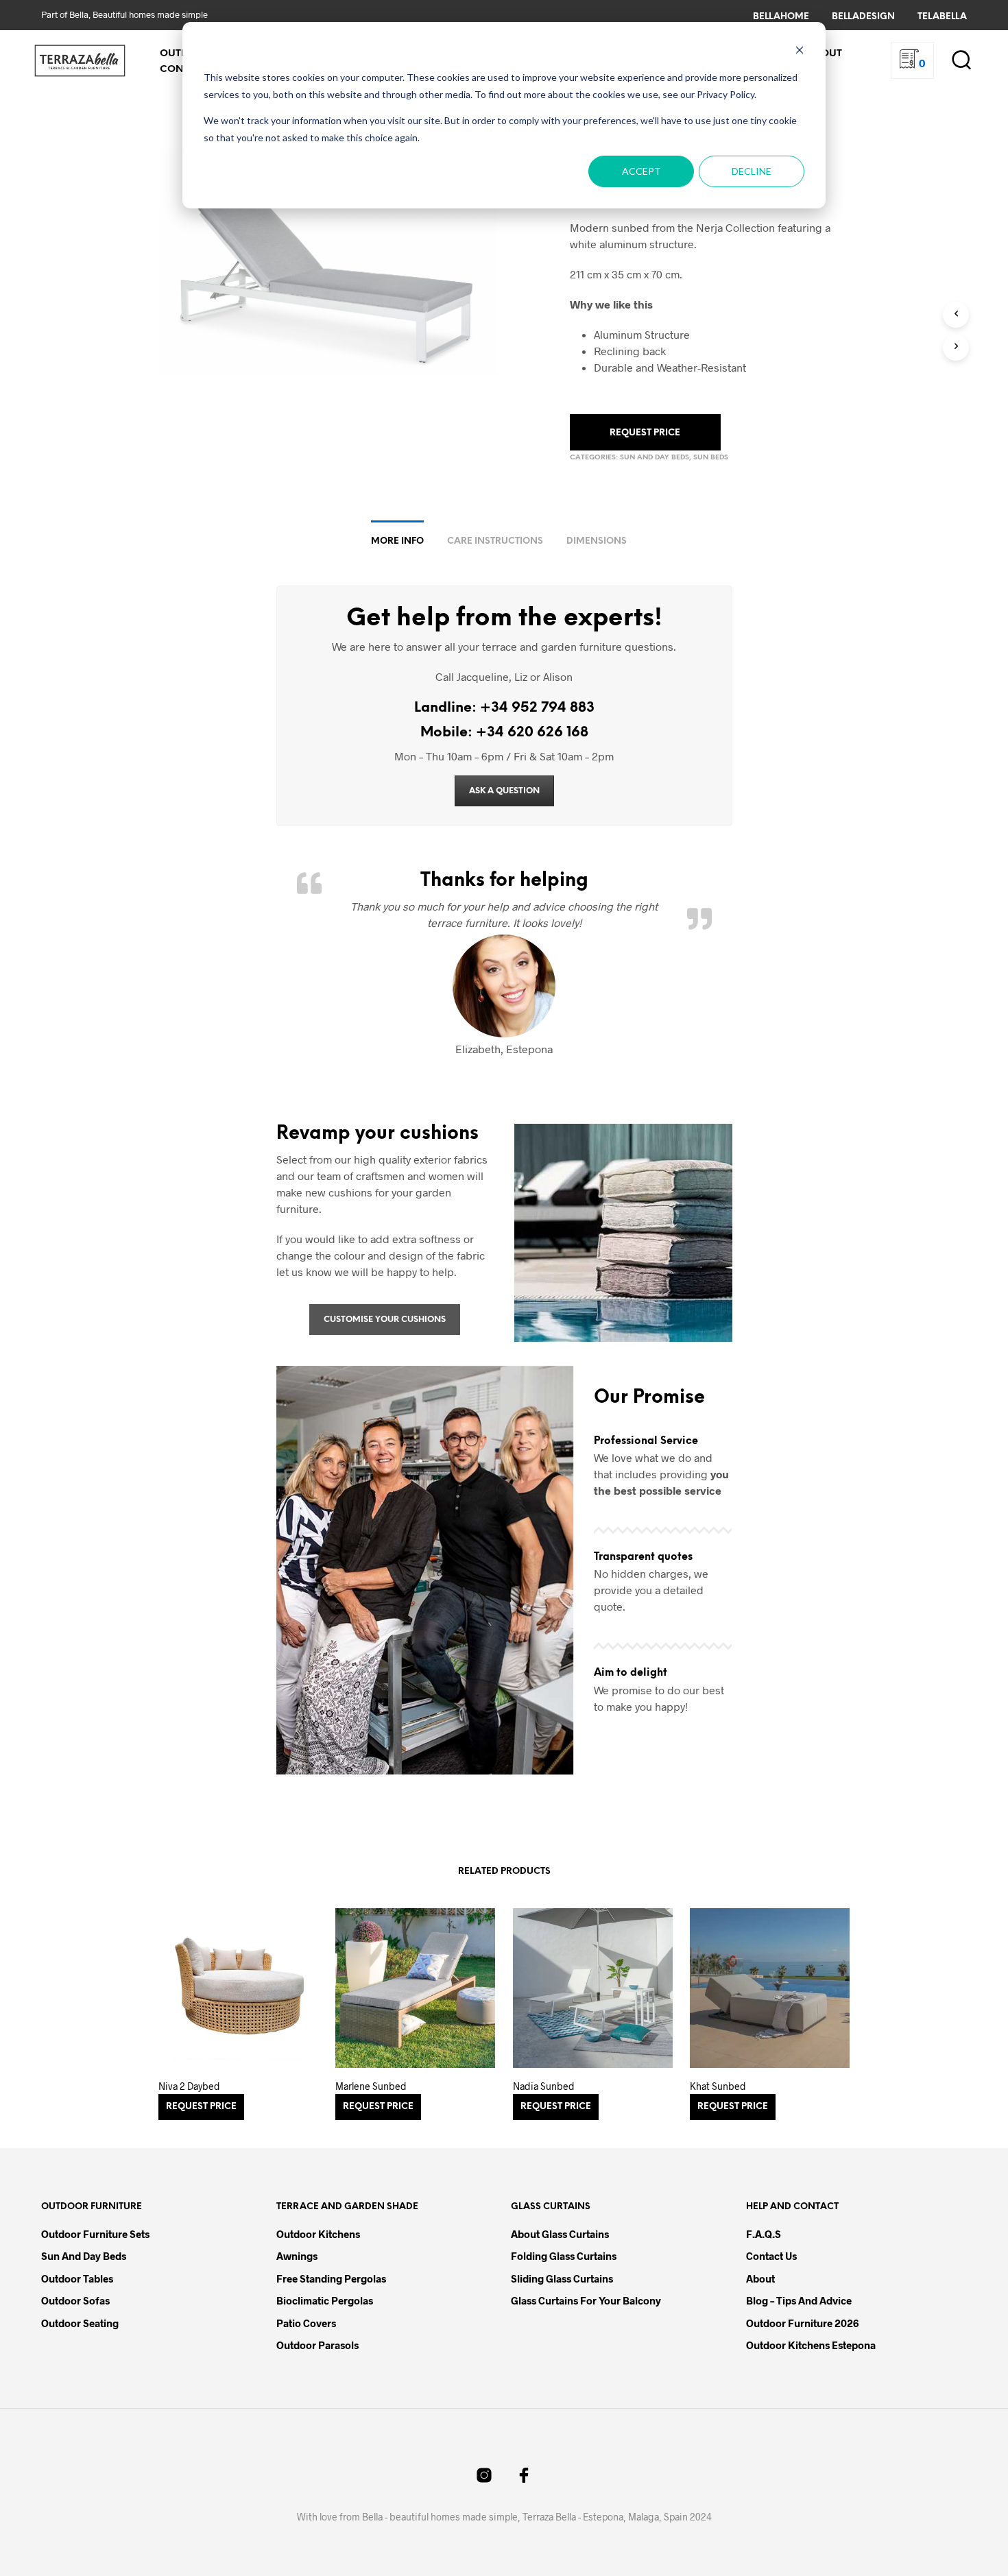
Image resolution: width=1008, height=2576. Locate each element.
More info (397, 541)
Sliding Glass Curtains (562, 2278)
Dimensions (597, 541)
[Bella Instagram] (484, 2475)
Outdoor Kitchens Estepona (811, 2345)
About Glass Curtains (560, 2234)
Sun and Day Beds (655, 458)
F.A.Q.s (764, 2234)
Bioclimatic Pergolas (325, 2300)
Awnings (297, 2256)
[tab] (397, 536)
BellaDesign (863, 17)
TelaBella (942, 17)
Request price (645, 433)
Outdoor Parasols (317, 2345)
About (760, 2278)
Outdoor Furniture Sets (95, 2234)
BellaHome (781, 17)
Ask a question (504, 791)
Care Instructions (495, 541)
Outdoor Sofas (75, 2300)
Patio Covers (306, 2323)
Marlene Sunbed (371, 2086)
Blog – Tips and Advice (799, 2300)
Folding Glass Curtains (564, 2256)
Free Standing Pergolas (331, 2278)
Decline (752, 171)
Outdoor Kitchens (318, 2234)
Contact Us (771, 2256)
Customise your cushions (385, 1320)
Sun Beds (711, 458)
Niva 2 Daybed (189, 2086)
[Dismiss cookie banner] (800, 52)
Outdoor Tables (77, 2278)
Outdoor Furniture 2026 (802, 2323)
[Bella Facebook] (524, 2475)
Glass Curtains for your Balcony (586, 2300)
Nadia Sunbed (544, 2086)
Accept (641, 171)
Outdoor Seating (80, 2323)
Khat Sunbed (718, 2086)
